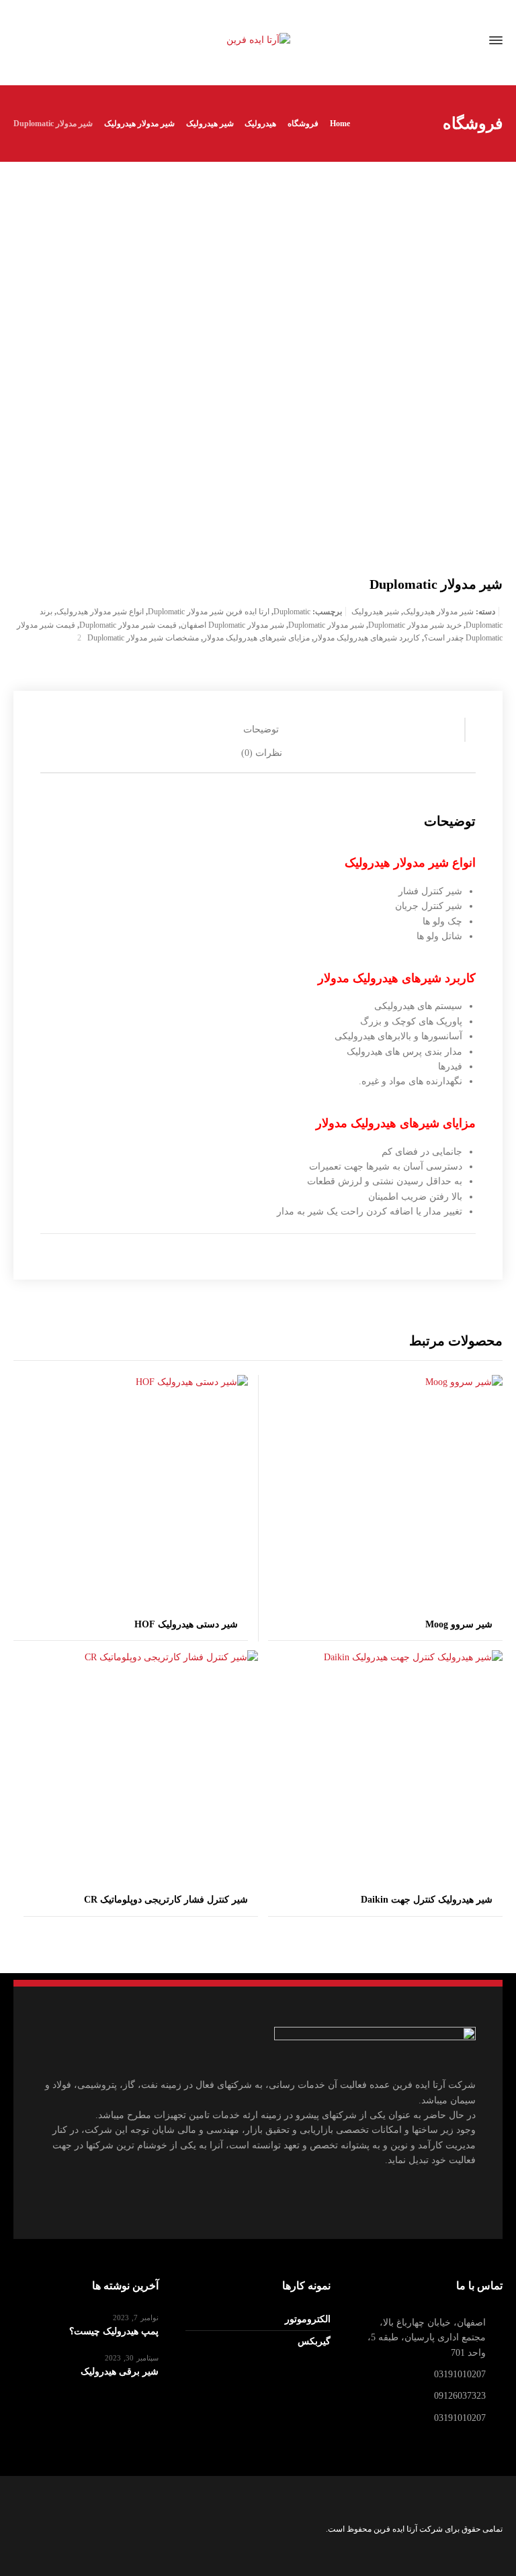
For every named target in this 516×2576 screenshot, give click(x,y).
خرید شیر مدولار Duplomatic (415, 625)
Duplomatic (292, 612)
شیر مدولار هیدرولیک (438, 612)
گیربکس (314, 2341)
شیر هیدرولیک (375, 612)
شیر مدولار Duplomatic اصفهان (232, 625)
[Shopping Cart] (57, 41)
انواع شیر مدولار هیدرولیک (100, 612)
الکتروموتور (308, 2319)
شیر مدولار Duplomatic (326, 625)
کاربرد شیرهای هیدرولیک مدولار (367, 638)
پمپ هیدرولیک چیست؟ (114, 2331)
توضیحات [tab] (261, 729)
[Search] (34, 41)
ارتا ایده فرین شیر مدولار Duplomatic (209, 612)
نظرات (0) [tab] (262, 753)
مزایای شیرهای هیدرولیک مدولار (256, 638)
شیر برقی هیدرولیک (120, 2372)
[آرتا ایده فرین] (258, 41)
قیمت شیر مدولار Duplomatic (128, 625)
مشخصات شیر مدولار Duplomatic (143, 638)
